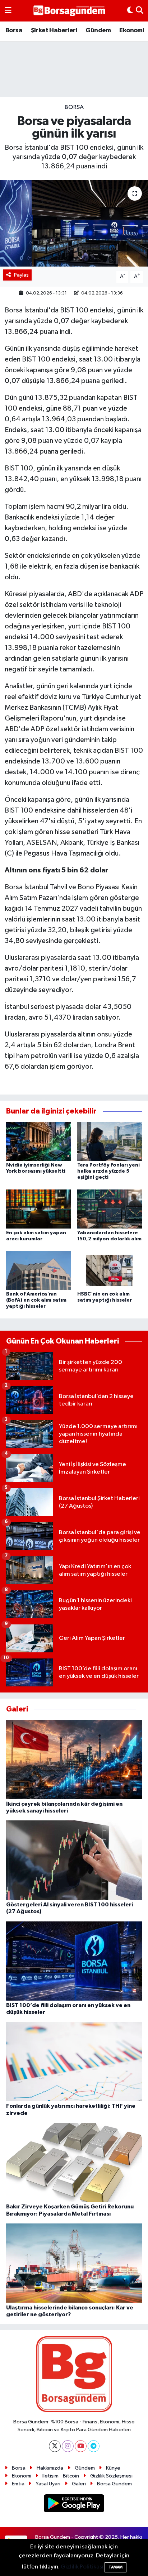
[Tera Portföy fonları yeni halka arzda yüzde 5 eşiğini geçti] (110, 1141)
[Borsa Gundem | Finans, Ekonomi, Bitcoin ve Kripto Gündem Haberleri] (69, 11)
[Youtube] (81, 2446)
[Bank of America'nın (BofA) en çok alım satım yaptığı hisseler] (39, 1270)
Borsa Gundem (114, 2484)
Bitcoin (71, 2476)
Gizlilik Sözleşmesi (111, 2476)
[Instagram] (68, 2446)
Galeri (79, 2484)
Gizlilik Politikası (82, 2567)
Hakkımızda (50, 2468)
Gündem (98, 30)
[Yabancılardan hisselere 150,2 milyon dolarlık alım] (110, 1209)
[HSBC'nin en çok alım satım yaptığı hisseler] (110, 1270)
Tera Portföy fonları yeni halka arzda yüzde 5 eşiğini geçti (108, 1171)
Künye (113, 2468)
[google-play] (74, 2505)
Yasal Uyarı (48, 2484)
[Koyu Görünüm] (130, 11)
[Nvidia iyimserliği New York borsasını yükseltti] (39, 1141)
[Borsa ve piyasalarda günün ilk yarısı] (74, 223)
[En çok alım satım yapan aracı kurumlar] (39, 1209)
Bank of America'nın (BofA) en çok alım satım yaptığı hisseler (36, 1300)
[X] (55, 2446)
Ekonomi (132, 30)
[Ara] (140, 11)
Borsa (14, 30)
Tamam (115, 2567)
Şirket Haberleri (54, 30)
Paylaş (21, 275)
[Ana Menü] (8, 11)
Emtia (18, 2484)
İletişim (50, 2476)
